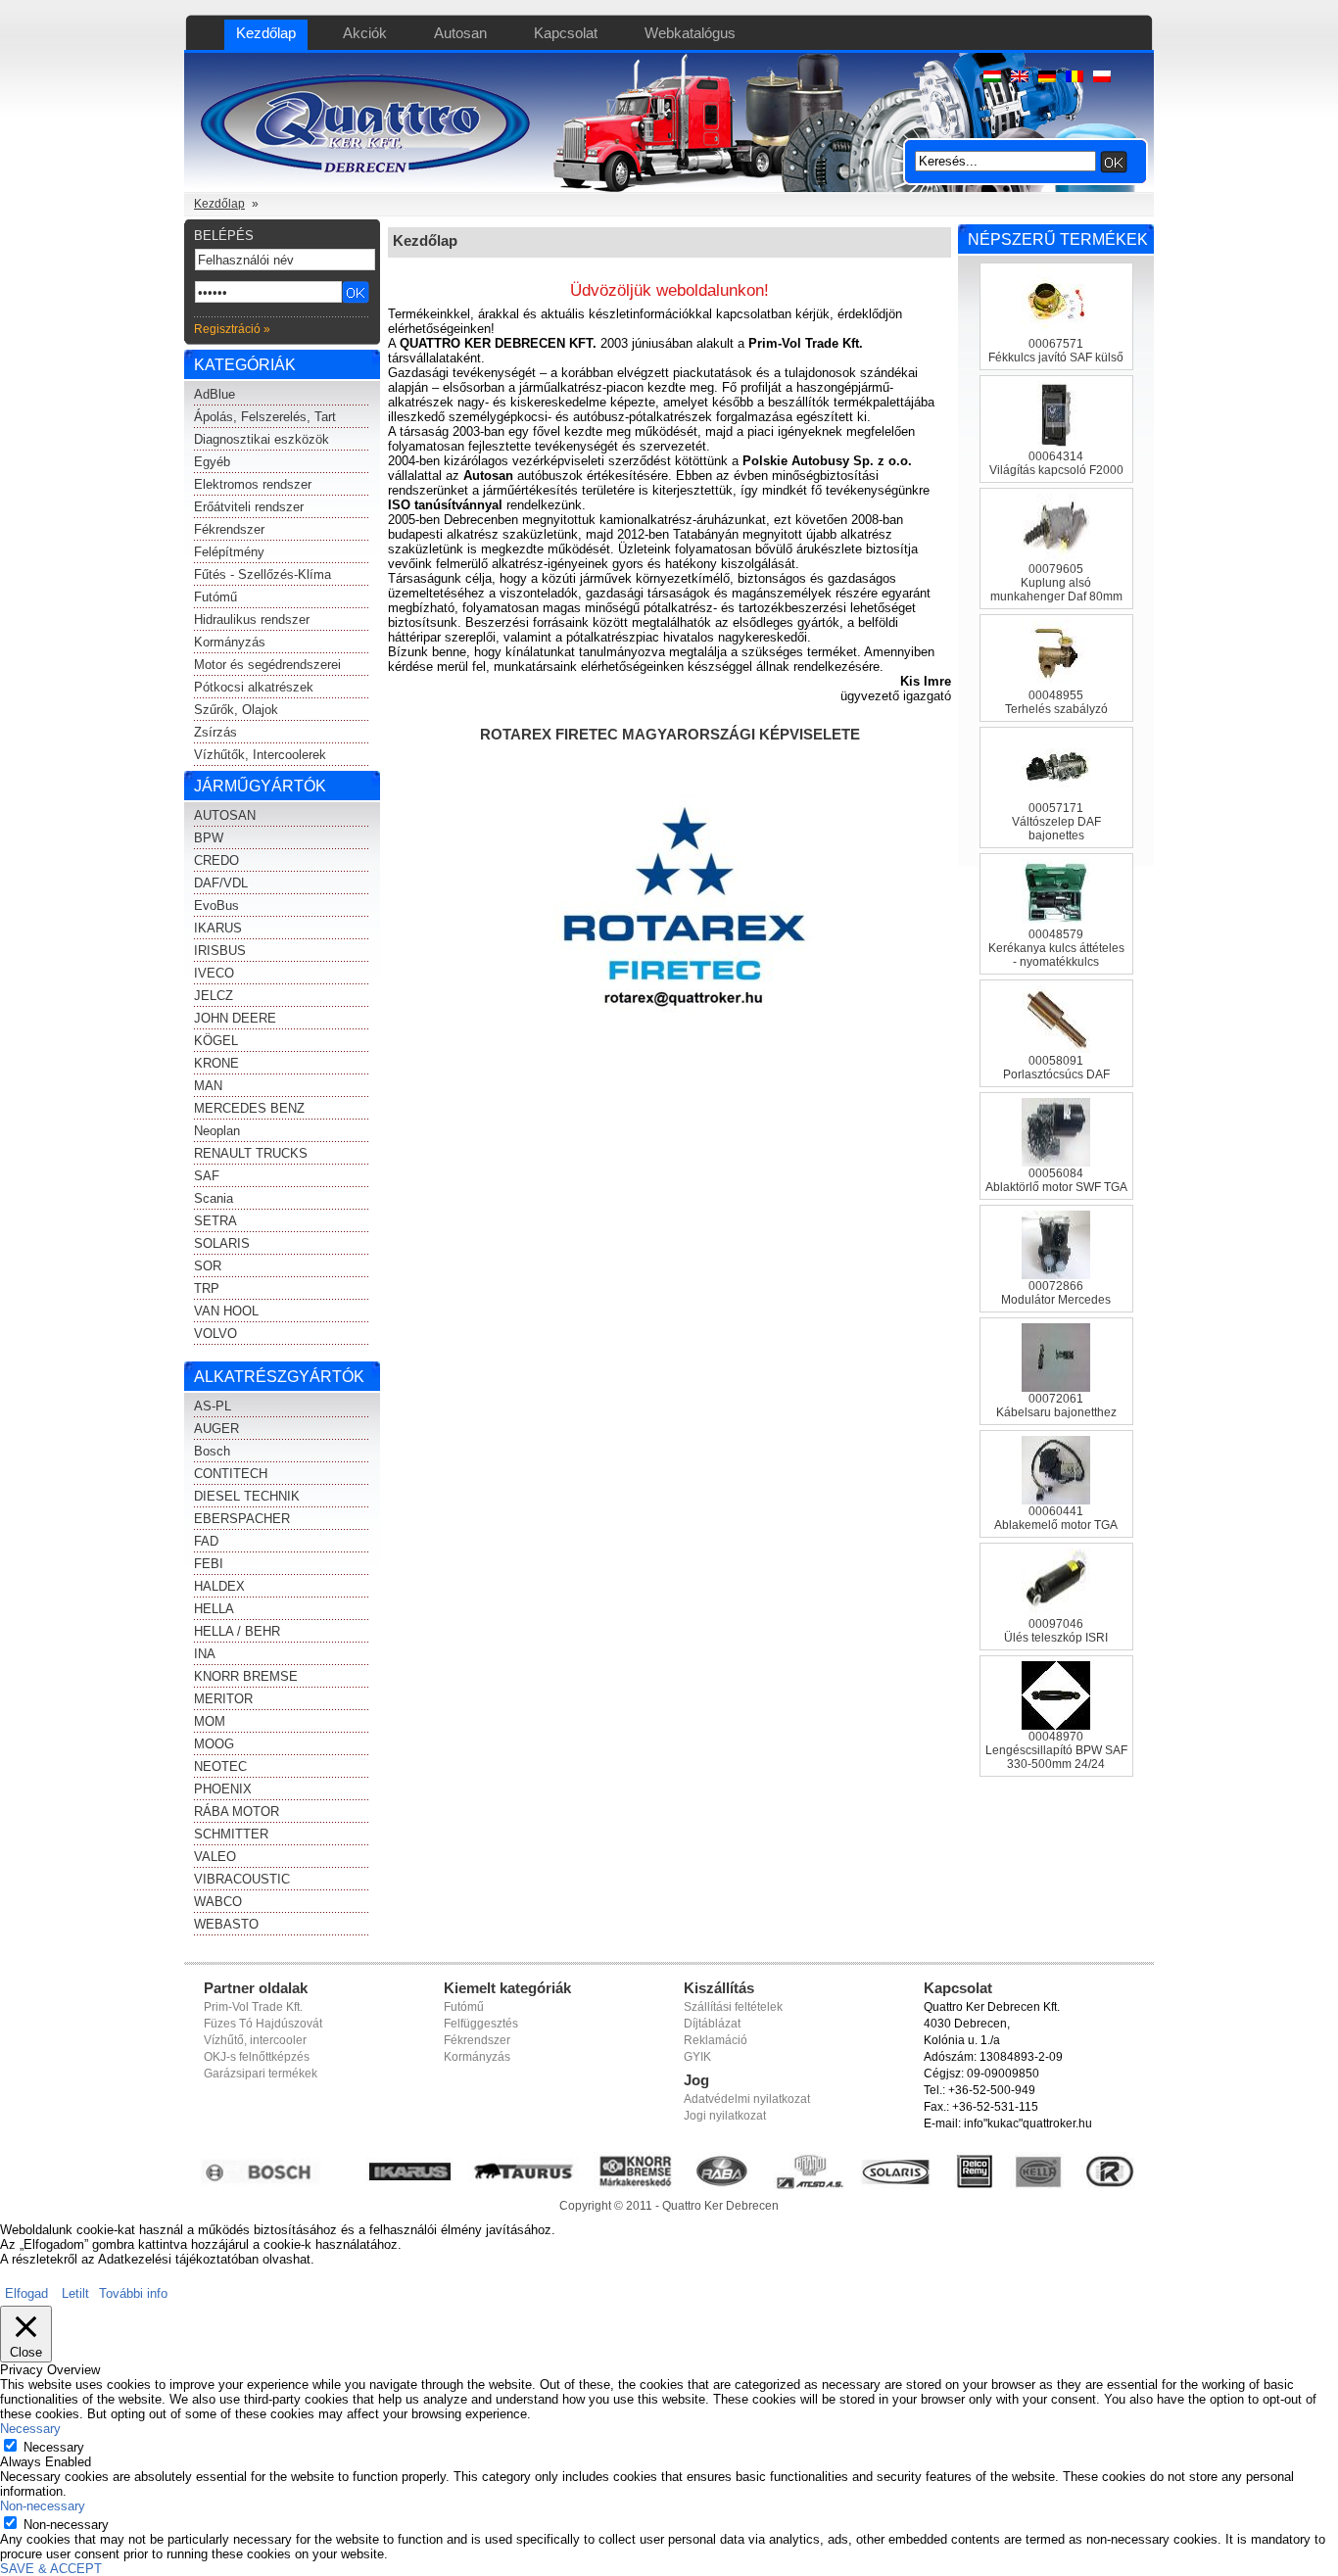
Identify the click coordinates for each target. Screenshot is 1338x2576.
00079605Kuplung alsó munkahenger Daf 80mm (1056, 583)
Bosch (212, 1451)
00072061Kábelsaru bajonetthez (1056, 1406)
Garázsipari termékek (261, 2074)
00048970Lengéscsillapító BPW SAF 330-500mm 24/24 (1056, 1750)
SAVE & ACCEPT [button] (51, 2569)
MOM (210, 1721)
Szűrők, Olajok (236, 710)
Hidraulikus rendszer (252, 620)
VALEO (215, 1857)
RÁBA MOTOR (237, 1812)
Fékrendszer (229, 529)
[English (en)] (1020, 78)
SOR (208, 1266)
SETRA (215, 1221)
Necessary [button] (30, 2429)
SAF (207, 1176)
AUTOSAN (225, 815)
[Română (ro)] (1075, 78)
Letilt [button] (75, 2293)
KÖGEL (216, 1041)
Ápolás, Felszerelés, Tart (265, 417)
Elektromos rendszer (253, 484)
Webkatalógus (690, 33)
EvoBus (216, 906)
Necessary (54, 2447)
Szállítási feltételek (733, 2007)
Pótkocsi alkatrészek (254, 687)
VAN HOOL (226, 1311)
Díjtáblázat (712, 2024)
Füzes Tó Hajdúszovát (263, 2024)
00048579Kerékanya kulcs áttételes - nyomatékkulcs (1056, 948)
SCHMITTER (231, 1834)
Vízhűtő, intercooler (255, 2040)
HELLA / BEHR (237, 1631)
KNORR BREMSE (246, 1676)
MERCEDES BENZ (249, 1108)
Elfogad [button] (26, 2293)
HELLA (214, 1609)
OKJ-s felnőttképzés (257, 2057)
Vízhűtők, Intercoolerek (260, 755)
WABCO (218, 1902)
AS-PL (213, 1406)
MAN (208, 1086)
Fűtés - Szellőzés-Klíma (263, 574)
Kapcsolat (566, 33)
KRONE (216, 1063)
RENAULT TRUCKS (251, 1153)
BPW (209, 838)
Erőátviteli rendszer (249, 507)
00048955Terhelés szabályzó (1056, 702)
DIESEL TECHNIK (247, 1496)
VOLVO (215, 1334)
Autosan (460, 33)
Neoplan (217, 1131)
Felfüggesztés (481, 2024)
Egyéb (212, 462)
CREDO (216, 860)
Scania (214, 1198)
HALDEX (219, 1586)
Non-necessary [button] (43, 2506)
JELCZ (214, 996)
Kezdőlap (266, 33)
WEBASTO (226, 1924)
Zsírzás (215, 732)
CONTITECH (231, 1474)
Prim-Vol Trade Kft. (253, 2007)
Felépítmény (229, 552)
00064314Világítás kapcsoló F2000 (1056, 463)
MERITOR (223, 1699)
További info (133, 2293)
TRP (207, 1288)
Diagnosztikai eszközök (262, 439)
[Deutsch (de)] (1047, 78)
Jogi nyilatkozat (725, 2116)
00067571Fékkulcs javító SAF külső (1056, 351)
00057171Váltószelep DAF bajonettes (1056, 822)
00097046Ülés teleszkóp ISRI (1056, 1631)
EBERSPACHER (242, 1519)
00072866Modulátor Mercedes (1056, 1293)
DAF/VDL (221, 883)
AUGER (216, 1429)
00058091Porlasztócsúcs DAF (1056, 1068)
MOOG (214, 1744)
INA (205, 1654)
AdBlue (215, 394)
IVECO (214, 973)
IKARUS (218, 928)
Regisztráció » (232, 329)
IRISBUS (220, 951)
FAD (206, 1541)
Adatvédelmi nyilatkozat (747, 2099)
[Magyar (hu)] (992, 78)
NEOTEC (220, 1766)
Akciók (365, 33)
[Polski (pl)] (1102, 78)
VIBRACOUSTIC (242, 1879)
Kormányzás (230, 642)
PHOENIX (223, 1789)
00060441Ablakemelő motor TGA (1056, 1518)
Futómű (215, 597)
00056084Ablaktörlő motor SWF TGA (1056, 1180)
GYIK (697, 2057)
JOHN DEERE (235, 1018)
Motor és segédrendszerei (267, 665)
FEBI (209, 1564)
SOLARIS (222, 1243)
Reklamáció (716, 2040)
